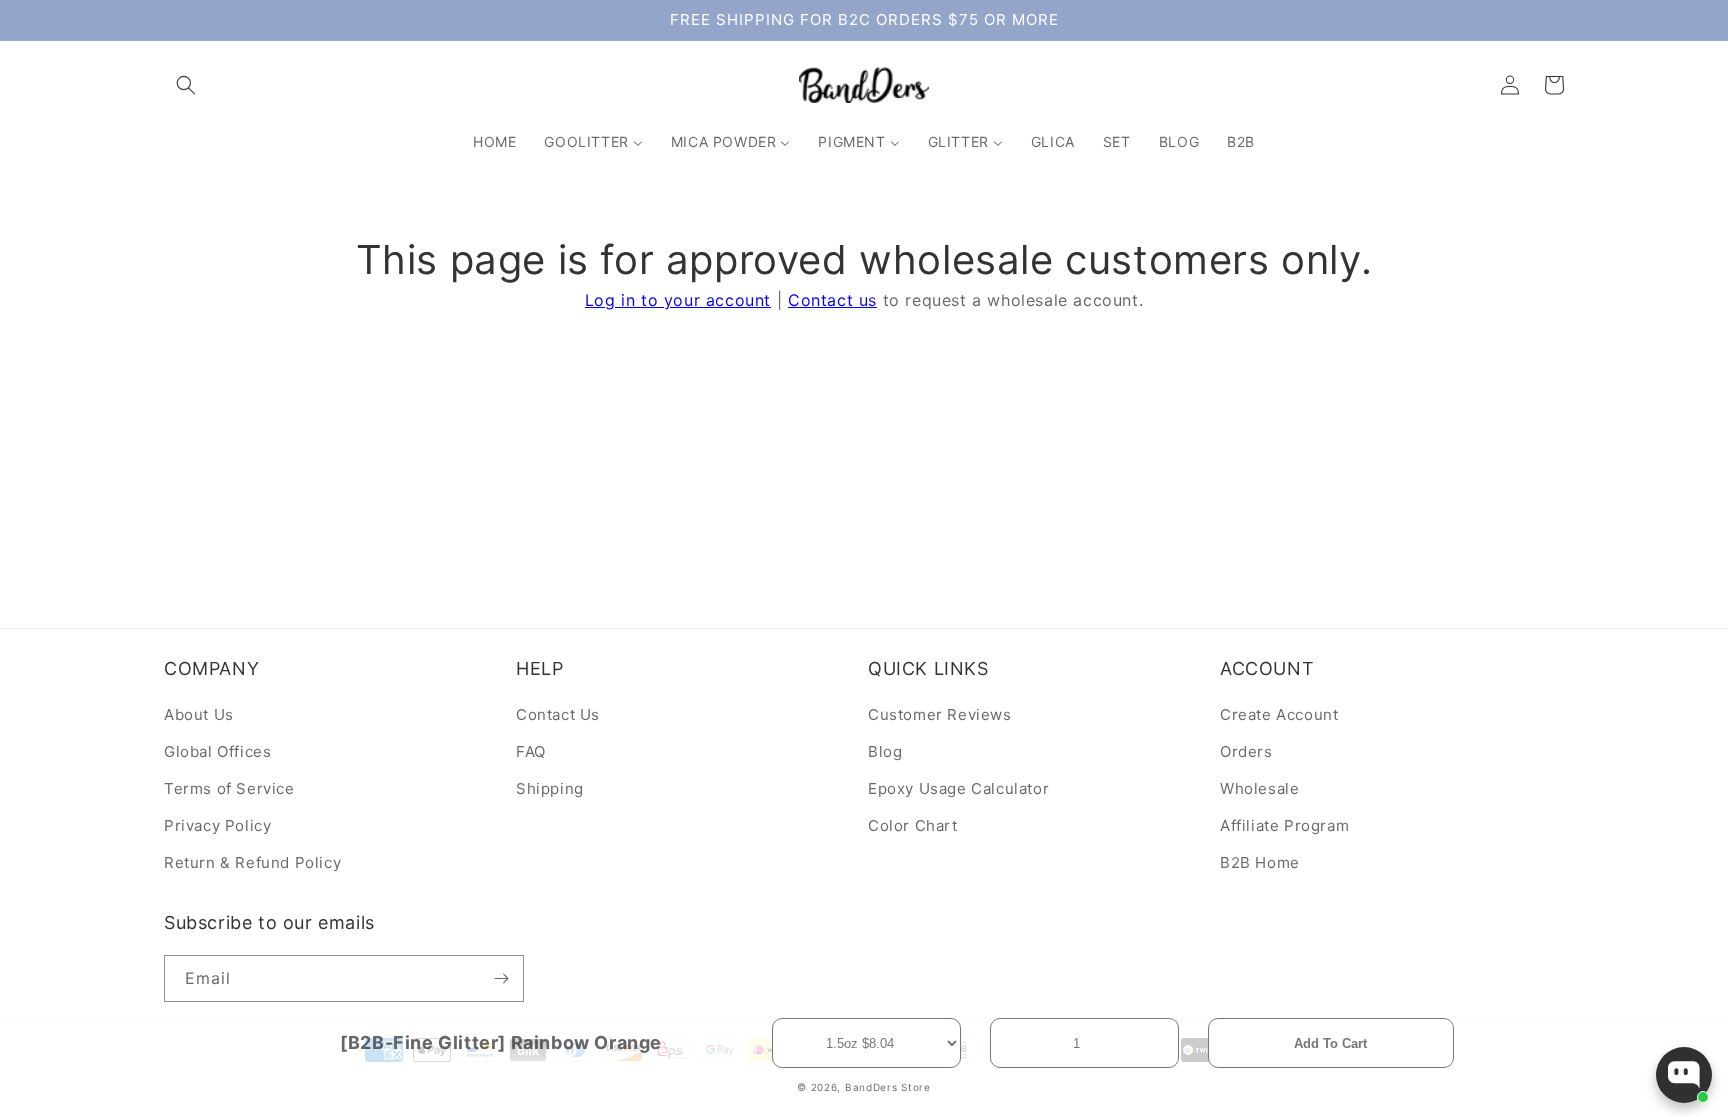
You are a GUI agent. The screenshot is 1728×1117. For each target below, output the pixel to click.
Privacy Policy (217, 825)
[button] (186, 85)
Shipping (550, 788)
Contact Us (558, 714)
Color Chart (913, 825)
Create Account (1279, 714)
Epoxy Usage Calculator (958, 788)
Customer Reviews (940, 714)
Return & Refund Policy (252, 862)
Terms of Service (229, 788)
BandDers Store (888, 1087)
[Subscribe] (501, 978)
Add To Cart (1330, 1043)
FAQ (531, 751)
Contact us (832, 300)
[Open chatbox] (1684, 1075)
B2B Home (1260, 862)
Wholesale (1259, 788)
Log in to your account (678, 300)
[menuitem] (494, 142)
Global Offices (217, 751)
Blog (885, 751)
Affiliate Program (1284, 825)
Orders (1246, 751)
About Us (199, 714)
